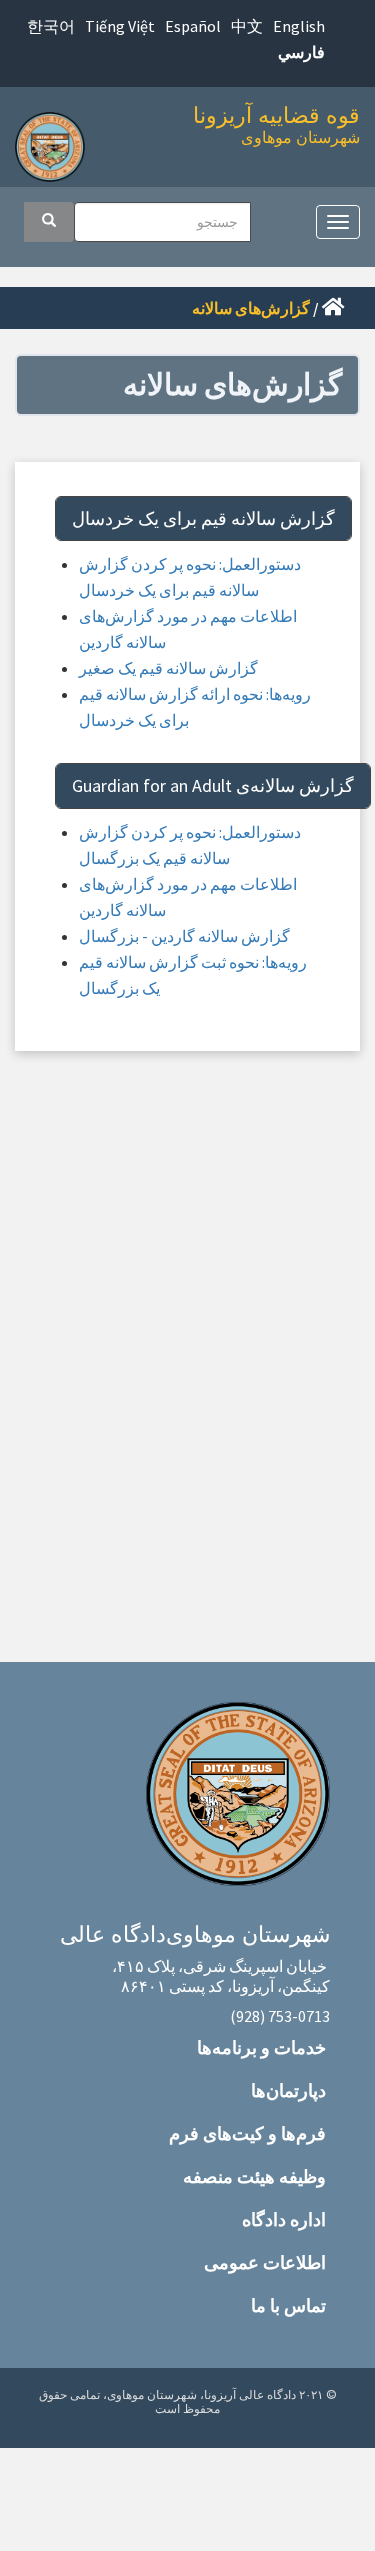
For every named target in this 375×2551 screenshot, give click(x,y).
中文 (247, 26)
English (299, 26)
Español (193, 26)
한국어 (51, 26)
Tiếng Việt (120, 26)
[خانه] (55, 141)
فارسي (301, 52)
